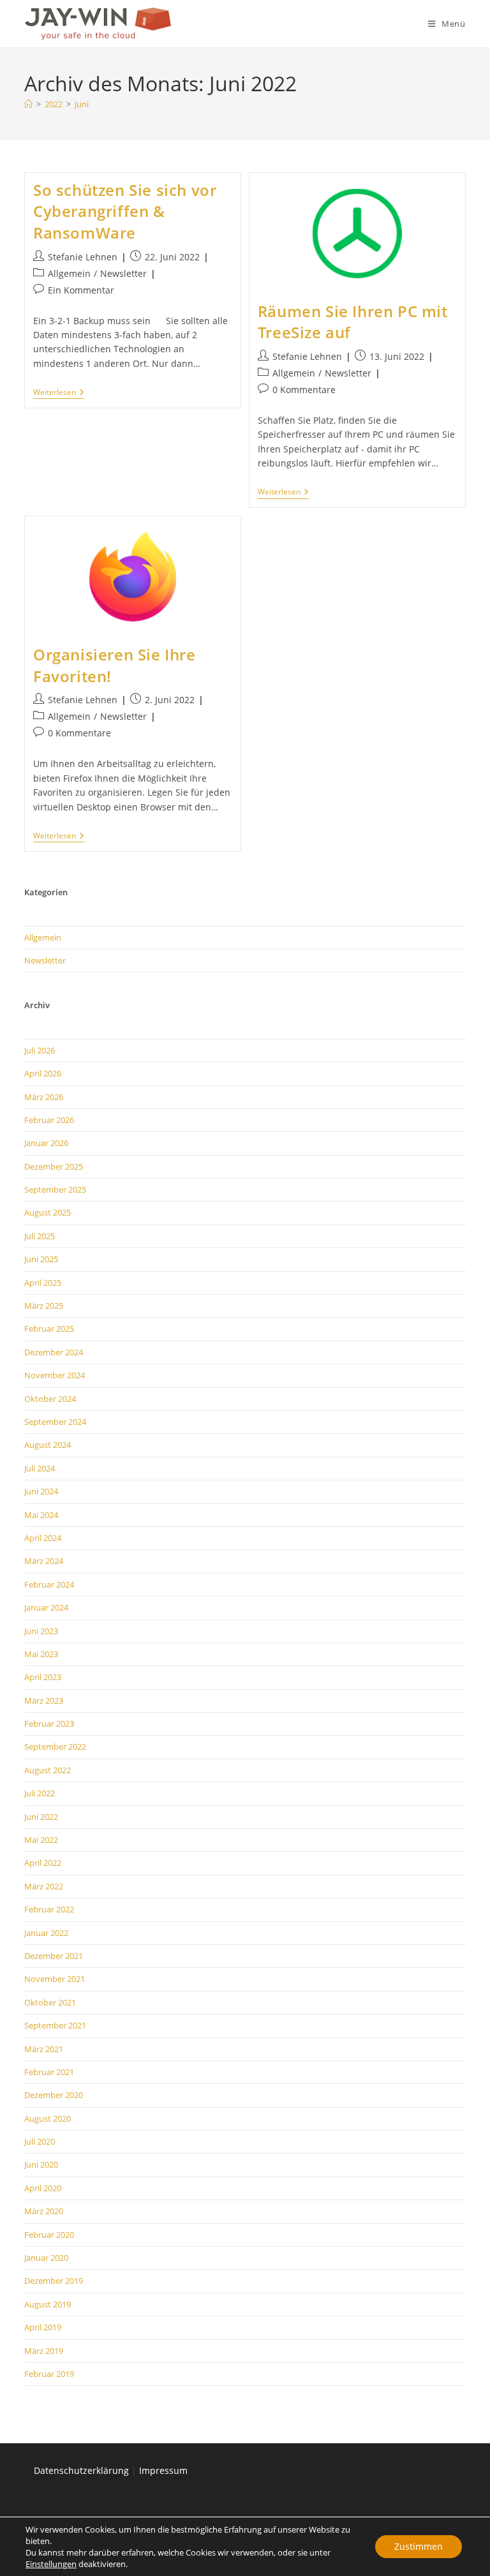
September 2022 (55, 1746)
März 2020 (44, 2211)
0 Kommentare (304, 390)
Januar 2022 (46, 1933)
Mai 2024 (41, 1515)
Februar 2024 (49, 1584)
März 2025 (44, 1306)
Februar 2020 (49, 2235)
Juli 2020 (40, 2141)
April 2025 (43, 1283)
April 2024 (43, 1538)
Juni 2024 (41, 1491)
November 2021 (55, 1979)
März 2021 (44, 2049)
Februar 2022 (49, 1909)
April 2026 (43, 1073)
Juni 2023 (41, 1631)
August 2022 (48, 1770)
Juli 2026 (40, 1050)
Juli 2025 (40, 1236)
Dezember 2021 (54, 1956)
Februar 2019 (49, 2374)
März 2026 (44, 1097)
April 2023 (43, 1677)
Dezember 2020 (54, 2095)
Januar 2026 (46, 1143)
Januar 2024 (46, 1607)
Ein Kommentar (81, 290)
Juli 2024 (40, 1468)
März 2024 (44, 1561)
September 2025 (55, 1189)
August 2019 (48, 2304)
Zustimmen (419, 2546)
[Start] (28, 104)
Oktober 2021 (50, 2002)
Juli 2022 (40, 1793)
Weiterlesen (59, 393)
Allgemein (69, 273)
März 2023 (44, 1701)
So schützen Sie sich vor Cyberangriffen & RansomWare (125, 211)
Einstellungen (51, 2564)
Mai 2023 (41, 1654)
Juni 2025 (41, 1259)
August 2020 (48, 2118)
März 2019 (44, 2351)
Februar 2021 (49, 2072)
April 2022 (43, 1863)
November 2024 (55, 1375)
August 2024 (48, 1445)
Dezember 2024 (54, 1352)
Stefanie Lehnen (83, 257)
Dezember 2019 (54, 2281)
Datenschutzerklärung (81, 2470)
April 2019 (43, 2327)
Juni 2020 (41, 2164)
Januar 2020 (46, 2258)
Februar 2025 (49, 1329)
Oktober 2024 (50, 1399)
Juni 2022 (41, 1817)
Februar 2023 (49, 1724)
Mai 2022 (41, 1840)
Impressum (163, 2470)
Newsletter (123, 273)
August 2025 (48, 1212)
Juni (82, 104)
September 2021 (55, 2025)
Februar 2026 (49, 1120)
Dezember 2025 (54, 1166)
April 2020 (43, 2188)
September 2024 (55, 1422)
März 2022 (44, 1886)
